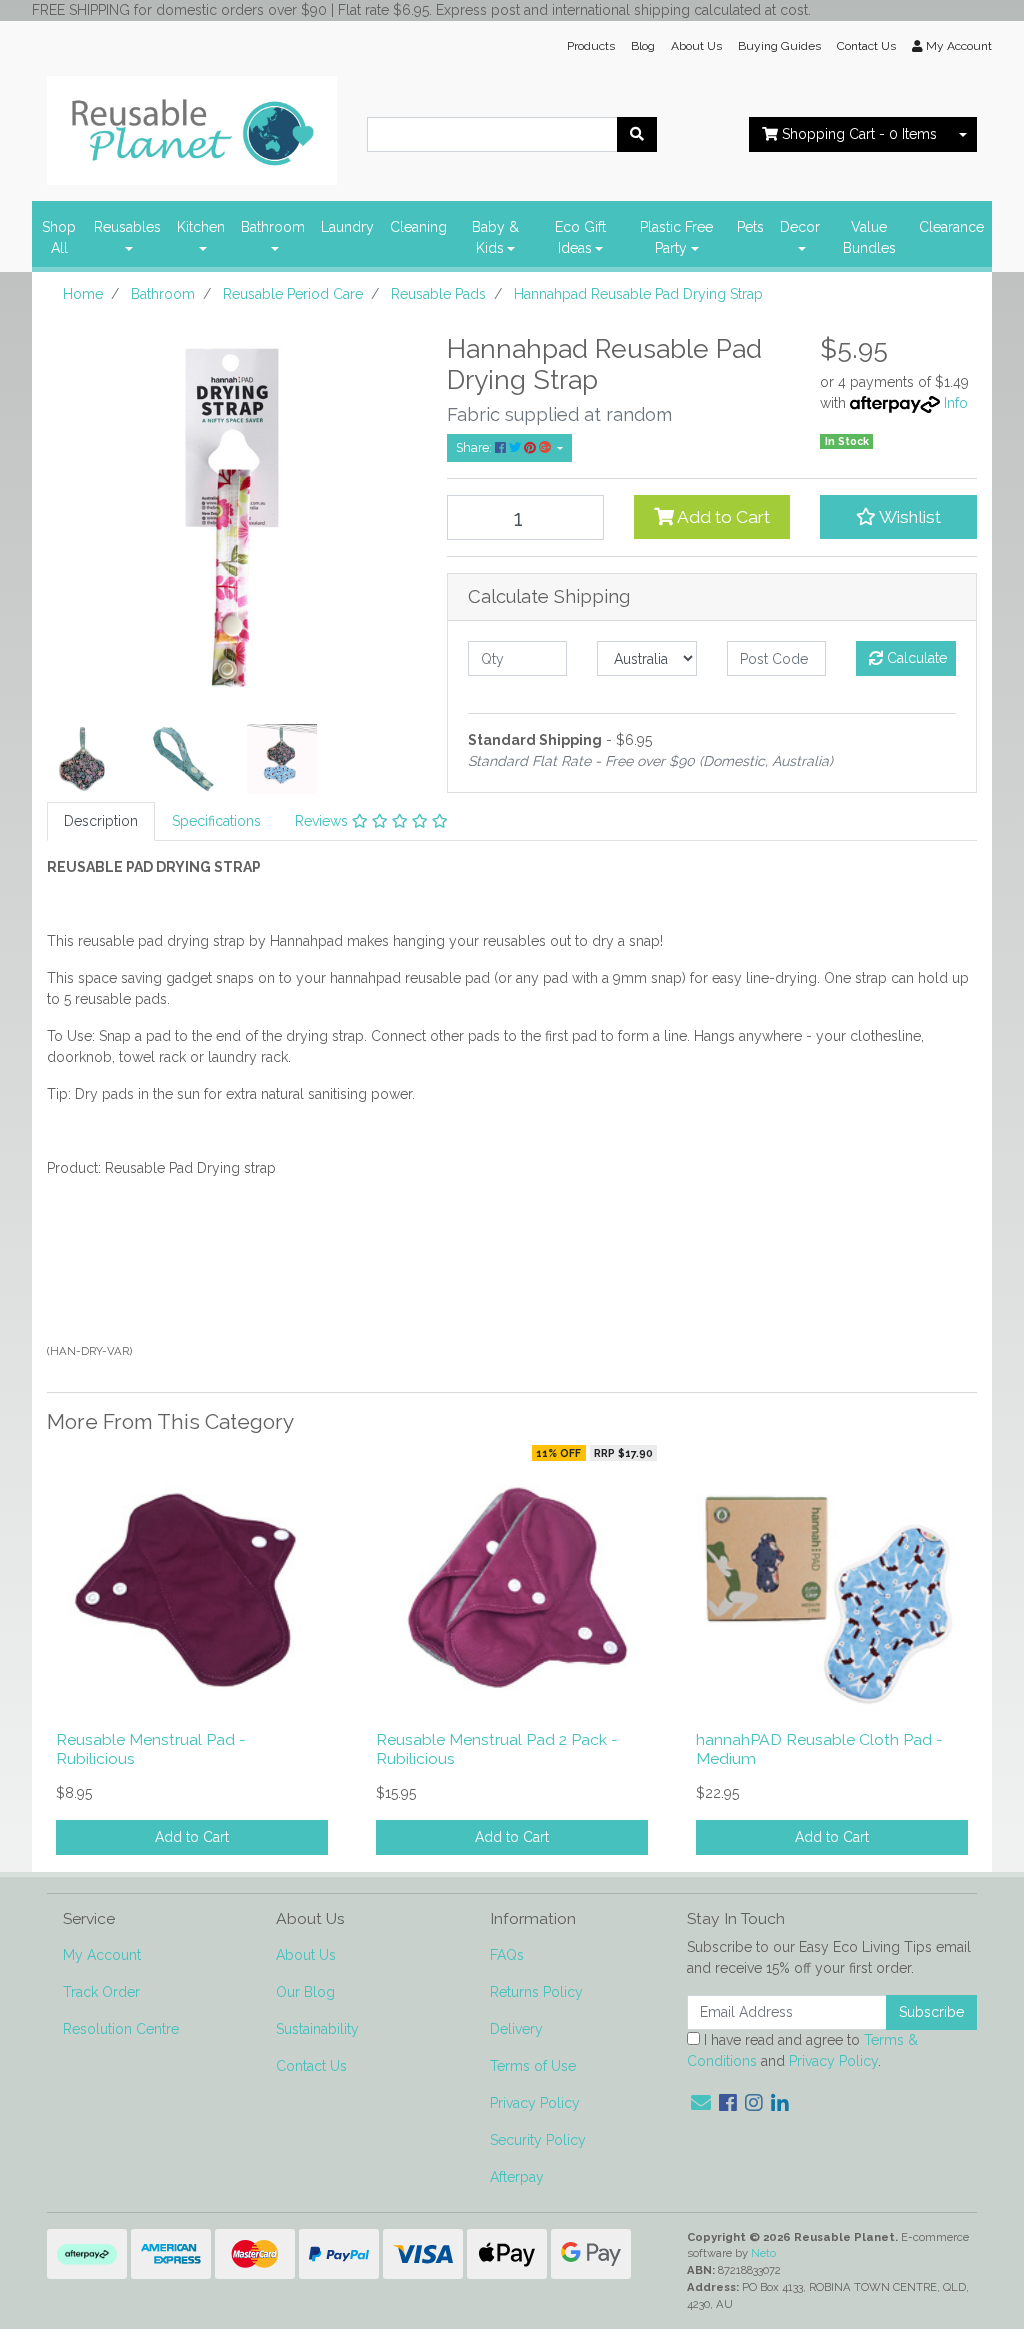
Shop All (59, 237)
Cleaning (418, 227)
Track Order (101, 1992)
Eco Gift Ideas (580, 237)
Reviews (323, 821)
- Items (859, 134)
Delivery (516, 2029)
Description (101, 821)
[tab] (101, 821)
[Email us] (701, 2103)
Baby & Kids (495, 237)
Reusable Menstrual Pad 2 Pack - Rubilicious (497, 1749)
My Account (102, 1955)
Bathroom (273, 227)
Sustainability (317, 2029)
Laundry (347, 227)
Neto (763, 2253)
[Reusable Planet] (192, 125)
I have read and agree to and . (802, 2050)
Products (591, 46)
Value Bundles (869, 237)
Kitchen (201, 227)
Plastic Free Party (676, 237)
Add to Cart (722, 517)
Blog (643, 46)
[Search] (637, 134)
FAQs (507, 1955)
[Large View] (82, 757)
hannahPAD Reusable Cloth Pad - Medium (819, 1749)
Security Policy (538, 2140)
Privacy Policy (535, 2103)
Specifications (216, 821)
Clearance (951, 227)
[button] (898, 517)
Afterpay (517, 2177)
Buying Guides (779, 46)
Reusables (127, 227)
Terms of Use (533, 2066)
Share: (475, 447)
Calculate (915, 658)
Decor (800, 227)
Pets (750, 227)
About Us (696, 46)
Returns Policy (536, 1992)
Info (956, 403)
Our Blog (305, 1992)
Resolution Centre (121, 2029)
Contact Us (866, 46)
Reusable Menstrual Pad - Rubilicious (151, 1749)
